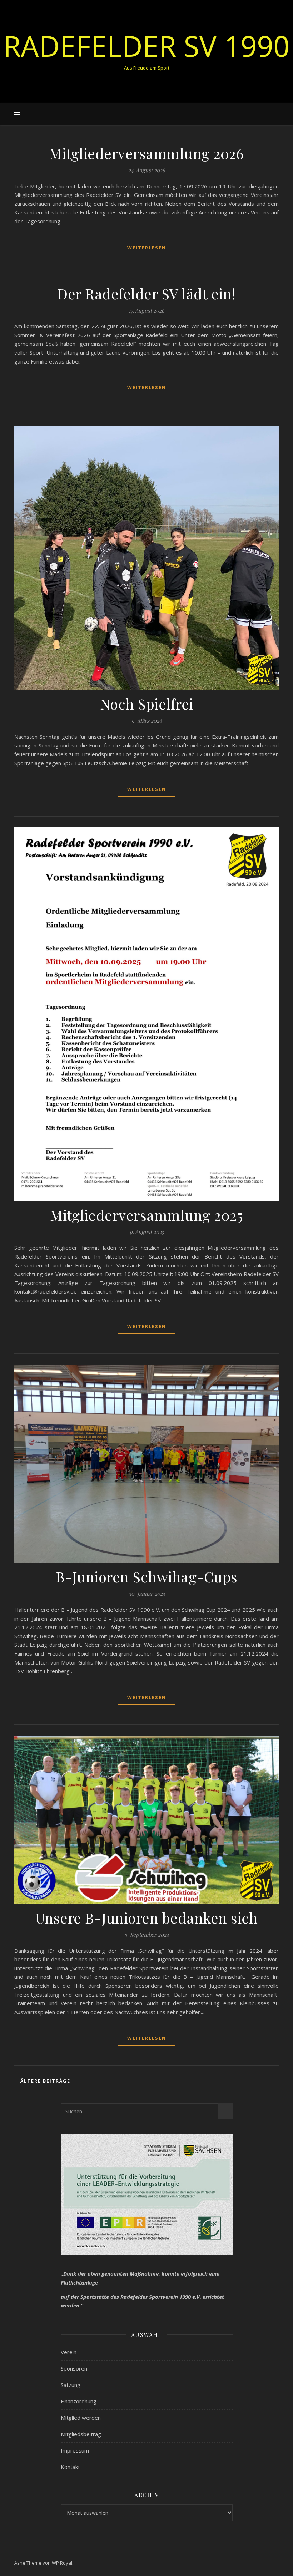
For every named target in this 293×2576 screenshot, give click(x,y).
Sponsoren (74, 2368)
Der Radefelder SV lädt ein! (146, 293)
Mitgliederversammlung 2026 (146, 153)
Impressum (75, 2450)
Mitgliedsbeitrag (81, 2434)
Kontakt (70, 2467)
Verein (69, 2352)
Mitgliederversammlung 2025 (146, 1215)
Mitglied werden (81, 2418)
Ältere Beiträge (44, 2081)
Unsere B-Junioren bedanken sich (147, 1918)
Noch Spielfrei (147, 704)
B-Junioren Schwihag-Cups (147, 1577)
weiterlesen (147, 248)
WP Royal (62, 2563)
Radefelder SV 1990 (146, 46)
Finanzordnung (79, 2401)
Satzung (71, 2385)
